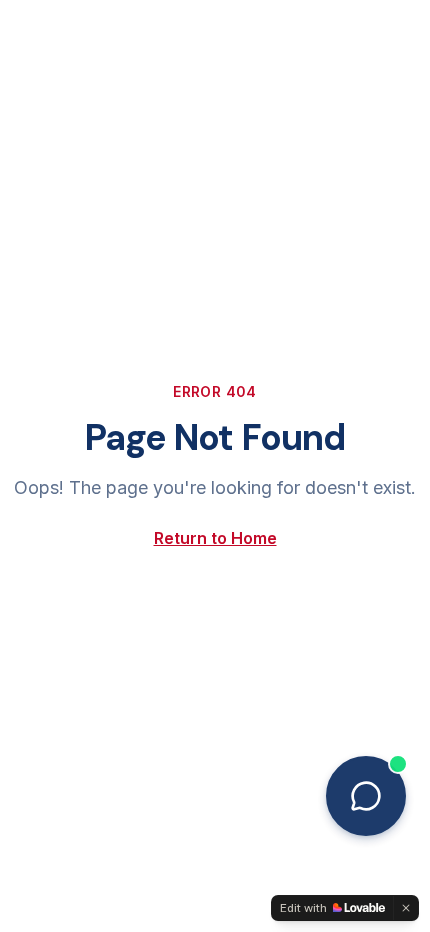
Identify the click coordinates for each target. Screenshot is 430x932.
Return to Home (215, 538)
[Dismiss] (406, 908)
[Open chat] (366, 796)
